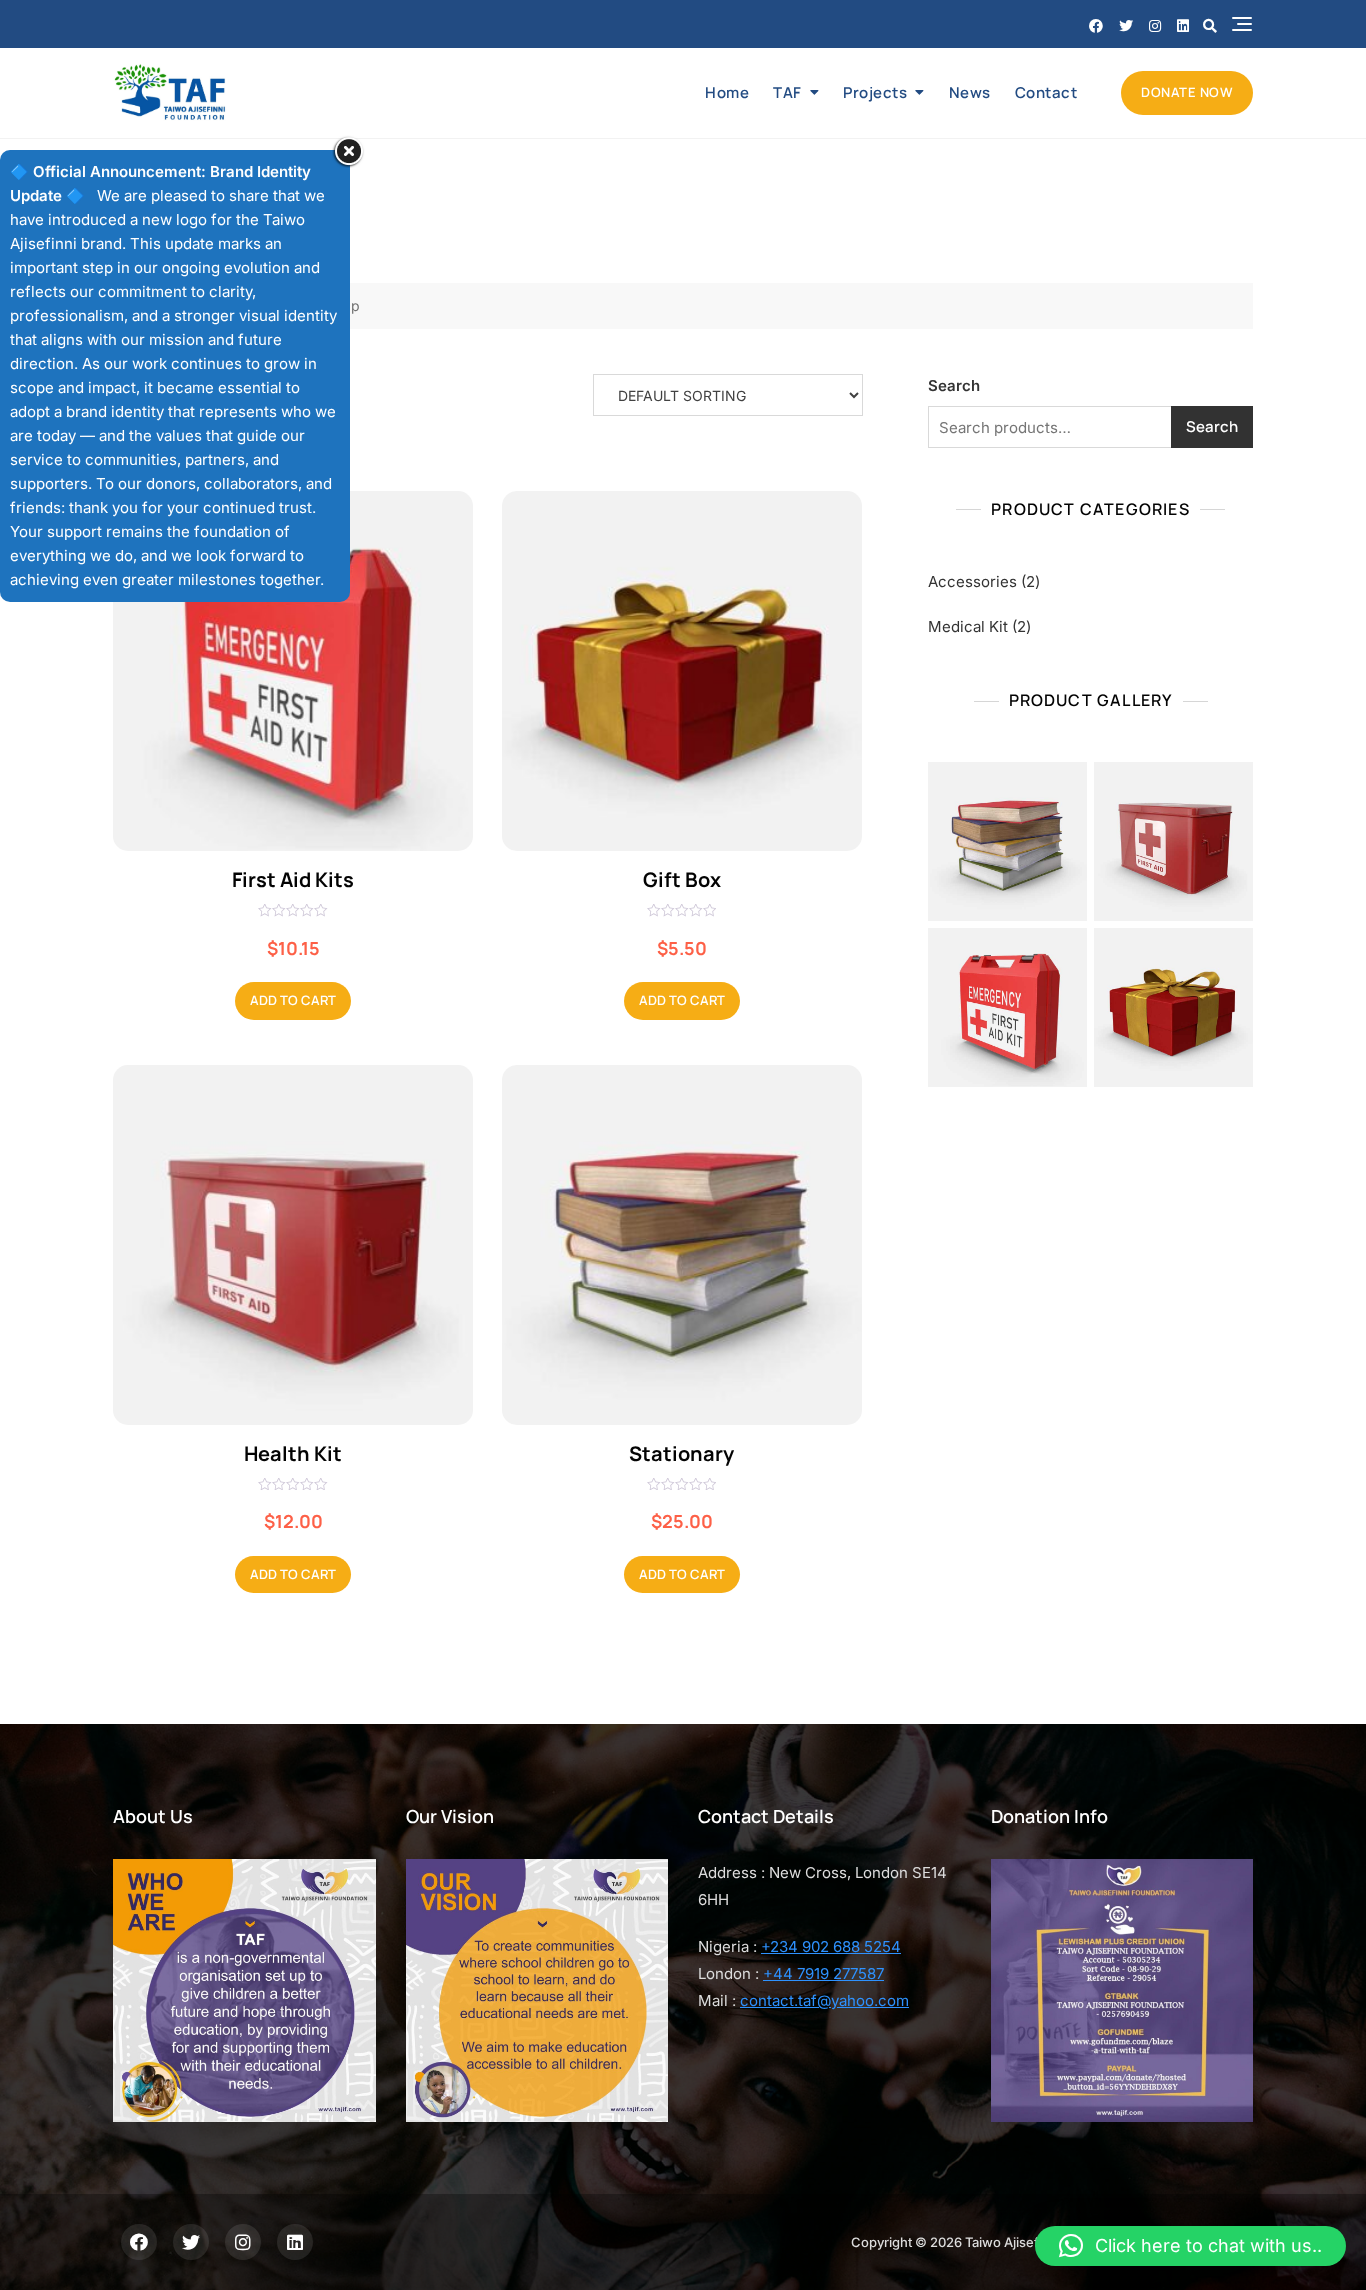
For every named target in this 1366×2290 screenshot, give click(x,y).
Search (954, 385)
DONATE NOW (1187, 92)
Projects (875, 92)
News (970, 92)
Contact (1046, 92)
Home (727, 92)
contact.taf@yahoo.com (824, 2000)
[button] (1190, 2246)
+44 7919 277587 (823, 1973)
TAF (787, 92)
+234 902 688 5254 (831, 1946)
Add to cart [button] (293, 1000)
